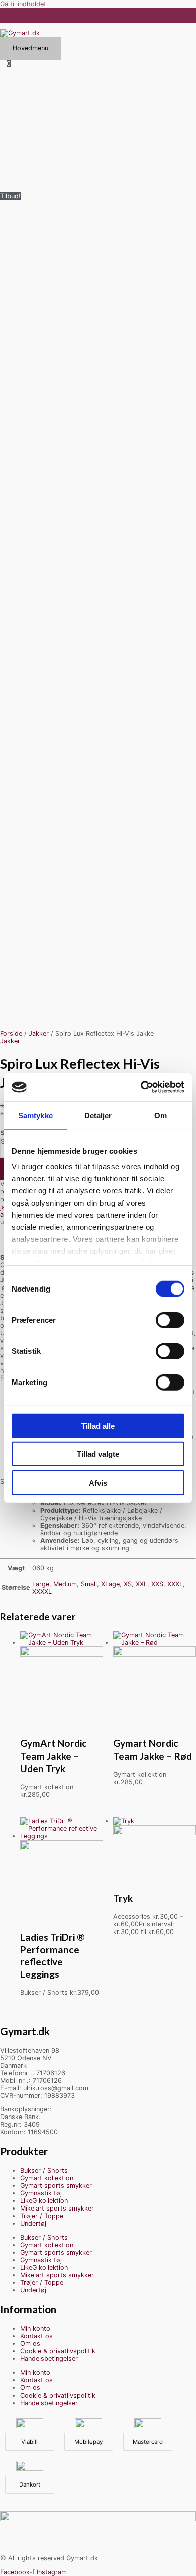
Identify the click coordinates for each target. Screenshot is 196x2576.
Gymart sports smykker (56, 2186)
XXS (157, 1584)
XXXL (175, 1584)
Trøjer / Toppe (42, 2216)
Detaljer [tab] (98, 1115)
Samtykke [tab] (35, 1115)
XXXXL (42, 1591)
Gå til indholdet (23, 4)
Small (89, 1584)
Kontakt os (36, 2336)
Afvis (98, 1482)
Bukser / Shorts (44, 2171)
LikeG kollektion (44, 2201)
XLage (110, 1584)
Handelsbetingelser (49, 2359)
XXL (141, 1584)
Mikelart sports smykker (57, 2208)
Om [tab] (161, 1115)
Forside (11, 1033)
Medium (65, 1584)
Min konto (35, 2328)
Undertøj (33, 2223)
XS (128, 1584)
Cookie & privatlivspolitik (58, 2351)
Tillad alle (98, 1425)
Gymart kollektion (47, 2178)
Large (41, 1584)
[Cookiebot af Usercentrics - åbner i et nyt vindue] (141, 1087)
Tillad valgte (98, 1454)
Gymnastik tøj (41, 2193)
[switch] (170, 1320)
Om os (30, 2343)
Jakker (39, 1033)
